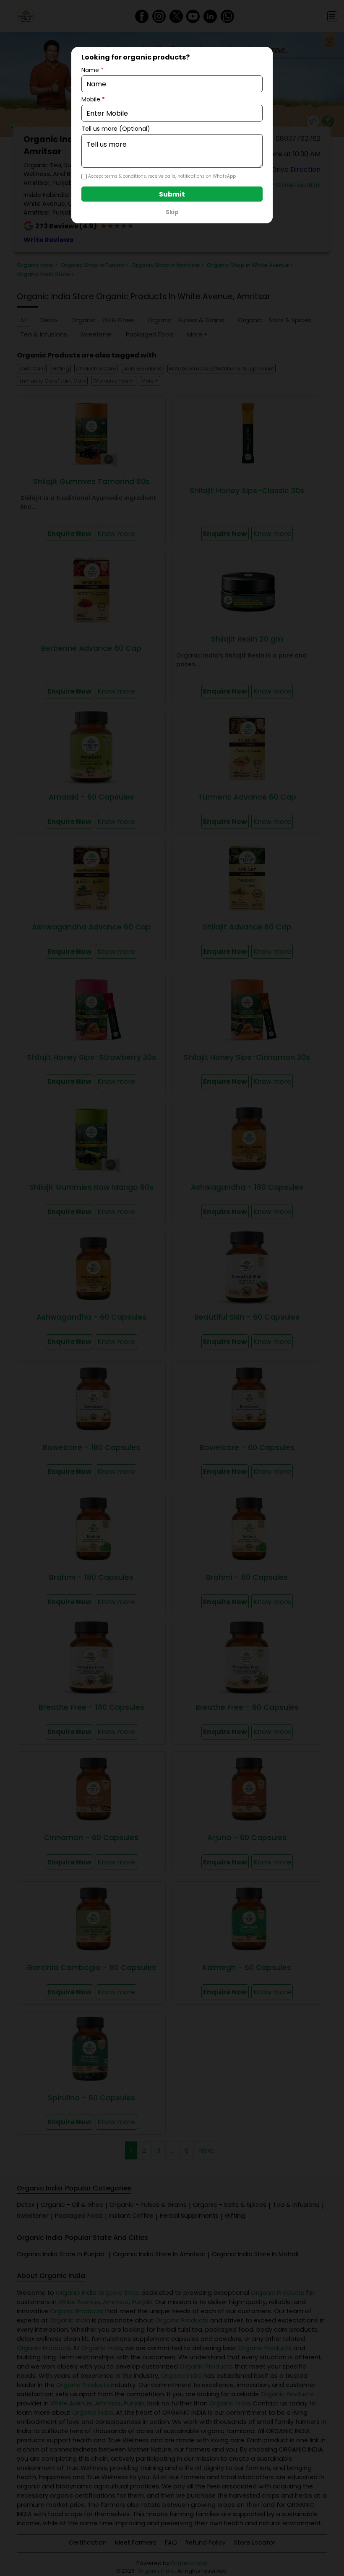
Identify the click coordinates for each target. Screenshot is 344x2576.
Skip (172, 212)
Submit (172, 194)
